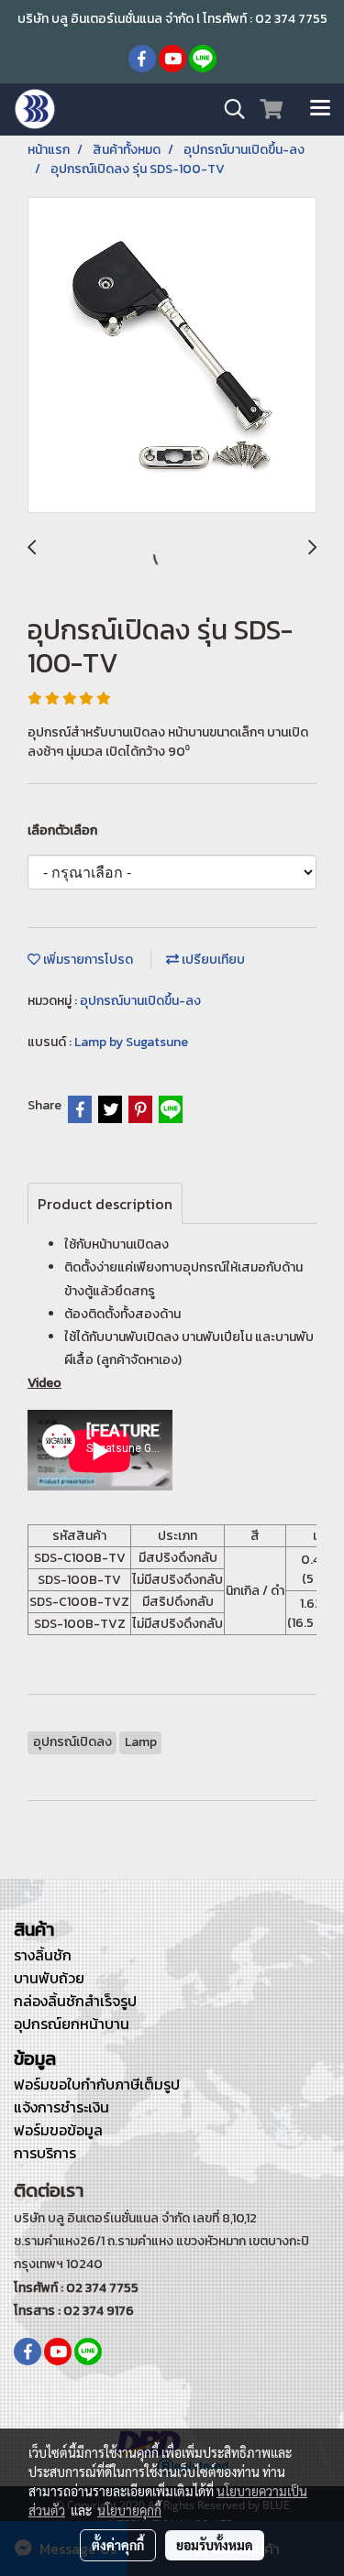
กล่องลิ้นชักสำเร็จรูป (75, 2001)
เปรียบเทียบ (212, 960)
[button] (228, 109)
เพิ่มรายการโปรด (87, 960)
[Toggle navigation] (320, 109)
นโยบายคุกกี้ (129, 2510)
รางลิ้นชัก (43, 1955)
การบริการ (45, 2153)
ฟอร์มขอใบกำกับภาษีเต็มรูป (97, 2084)
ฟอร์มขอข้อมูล (58, 2130)
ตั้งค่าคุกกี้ (118, 2545)
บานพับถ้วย (49, 1978)
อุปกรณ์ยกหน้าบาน (72, 2024)
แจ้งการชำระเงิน (61, 2107)
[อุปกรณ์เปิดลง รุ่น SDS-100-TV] (172, 356)
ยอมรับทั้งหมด (215, 2545)
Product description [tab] (105, 1204)
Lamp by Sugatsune (131, 1042)
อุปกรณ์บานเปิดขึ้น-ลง (140, 1001)
